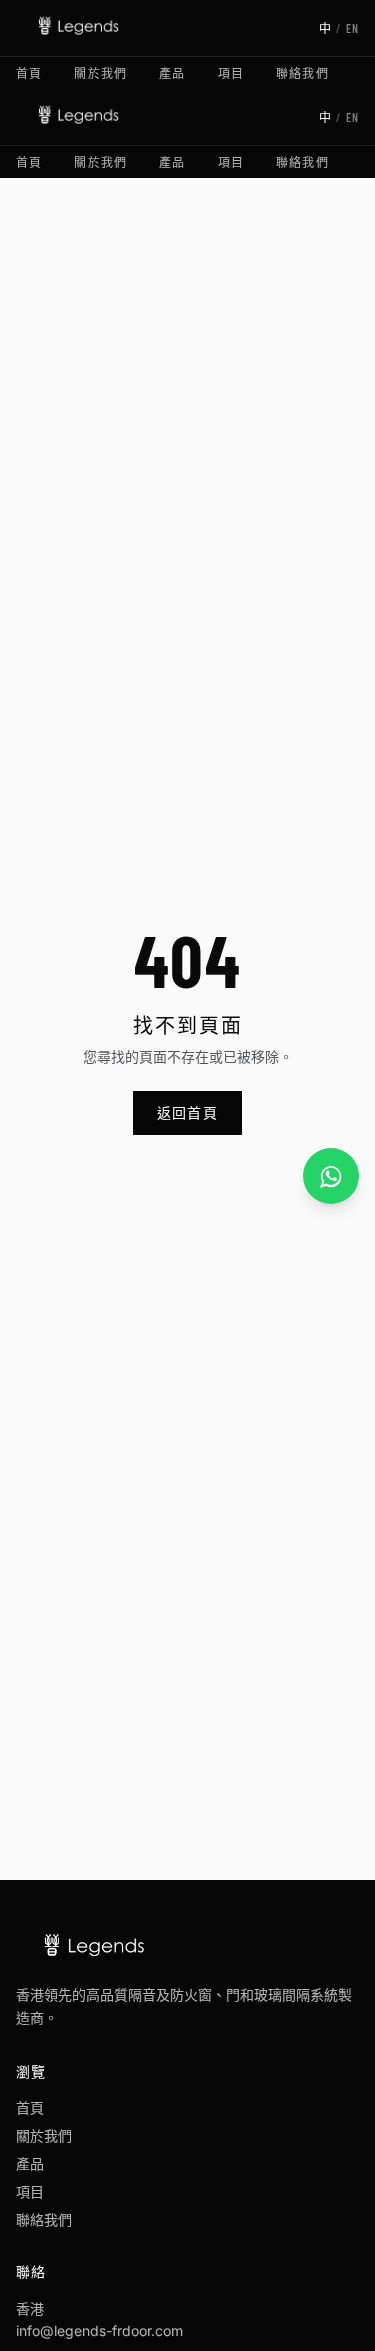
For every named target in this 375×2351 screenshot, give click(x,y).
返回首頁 (188, 1112)
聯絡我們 (302, 73)
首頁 (29, 73)
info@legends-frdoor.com (99, 2330)
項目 (231, 73)
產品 (172, 73)
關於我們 (100, 73)
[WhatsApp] (331, 1176)
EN (352, 28)
